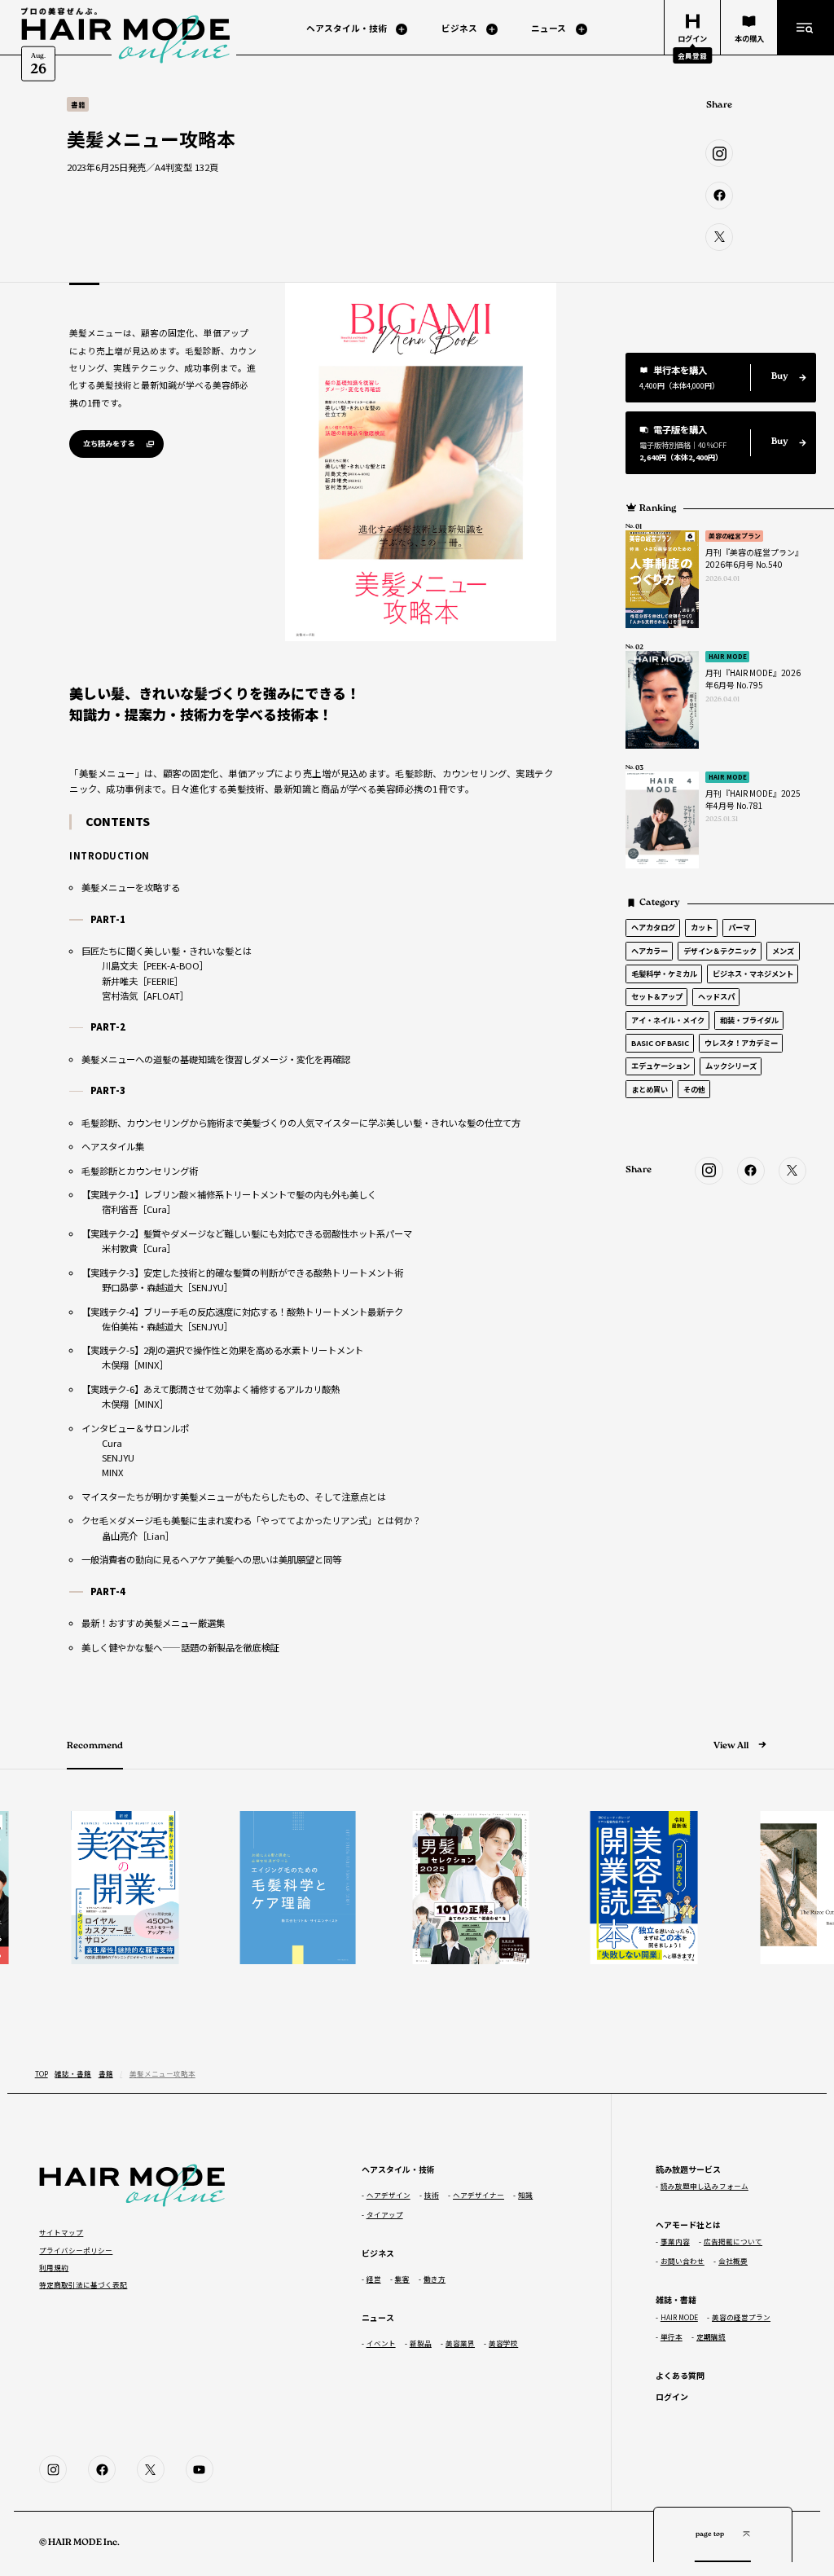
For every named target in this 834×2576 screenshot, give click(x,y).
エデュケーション (661, 1066)
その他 (694, 1089)
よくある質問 (680, 2375)
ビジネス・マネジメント (753, 974)
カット (702, 927)
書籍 (106, 2073)
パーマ (739, 927)
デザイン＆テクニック (720, 951)
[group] (106, 1888)
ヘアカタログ (653, 927)
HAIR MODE (728, 656)
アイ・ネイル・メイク (668, 1020)
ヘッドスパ (716, 996)
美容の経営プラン (735, 536)
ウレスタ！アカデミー (741, 1043)
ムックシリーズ (731, 1066)
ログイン (672, 2396)
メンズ (783, 951)
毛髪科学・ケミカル (664, 974)
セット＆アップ (657, 996)
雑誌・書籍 (73, 2073)
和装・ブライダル (749, 1020)
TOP (42, 2073)
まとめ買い (650, 1089)
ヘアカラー (650, 951)
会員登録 (692, 55)
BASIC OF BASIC (660, 1043)
